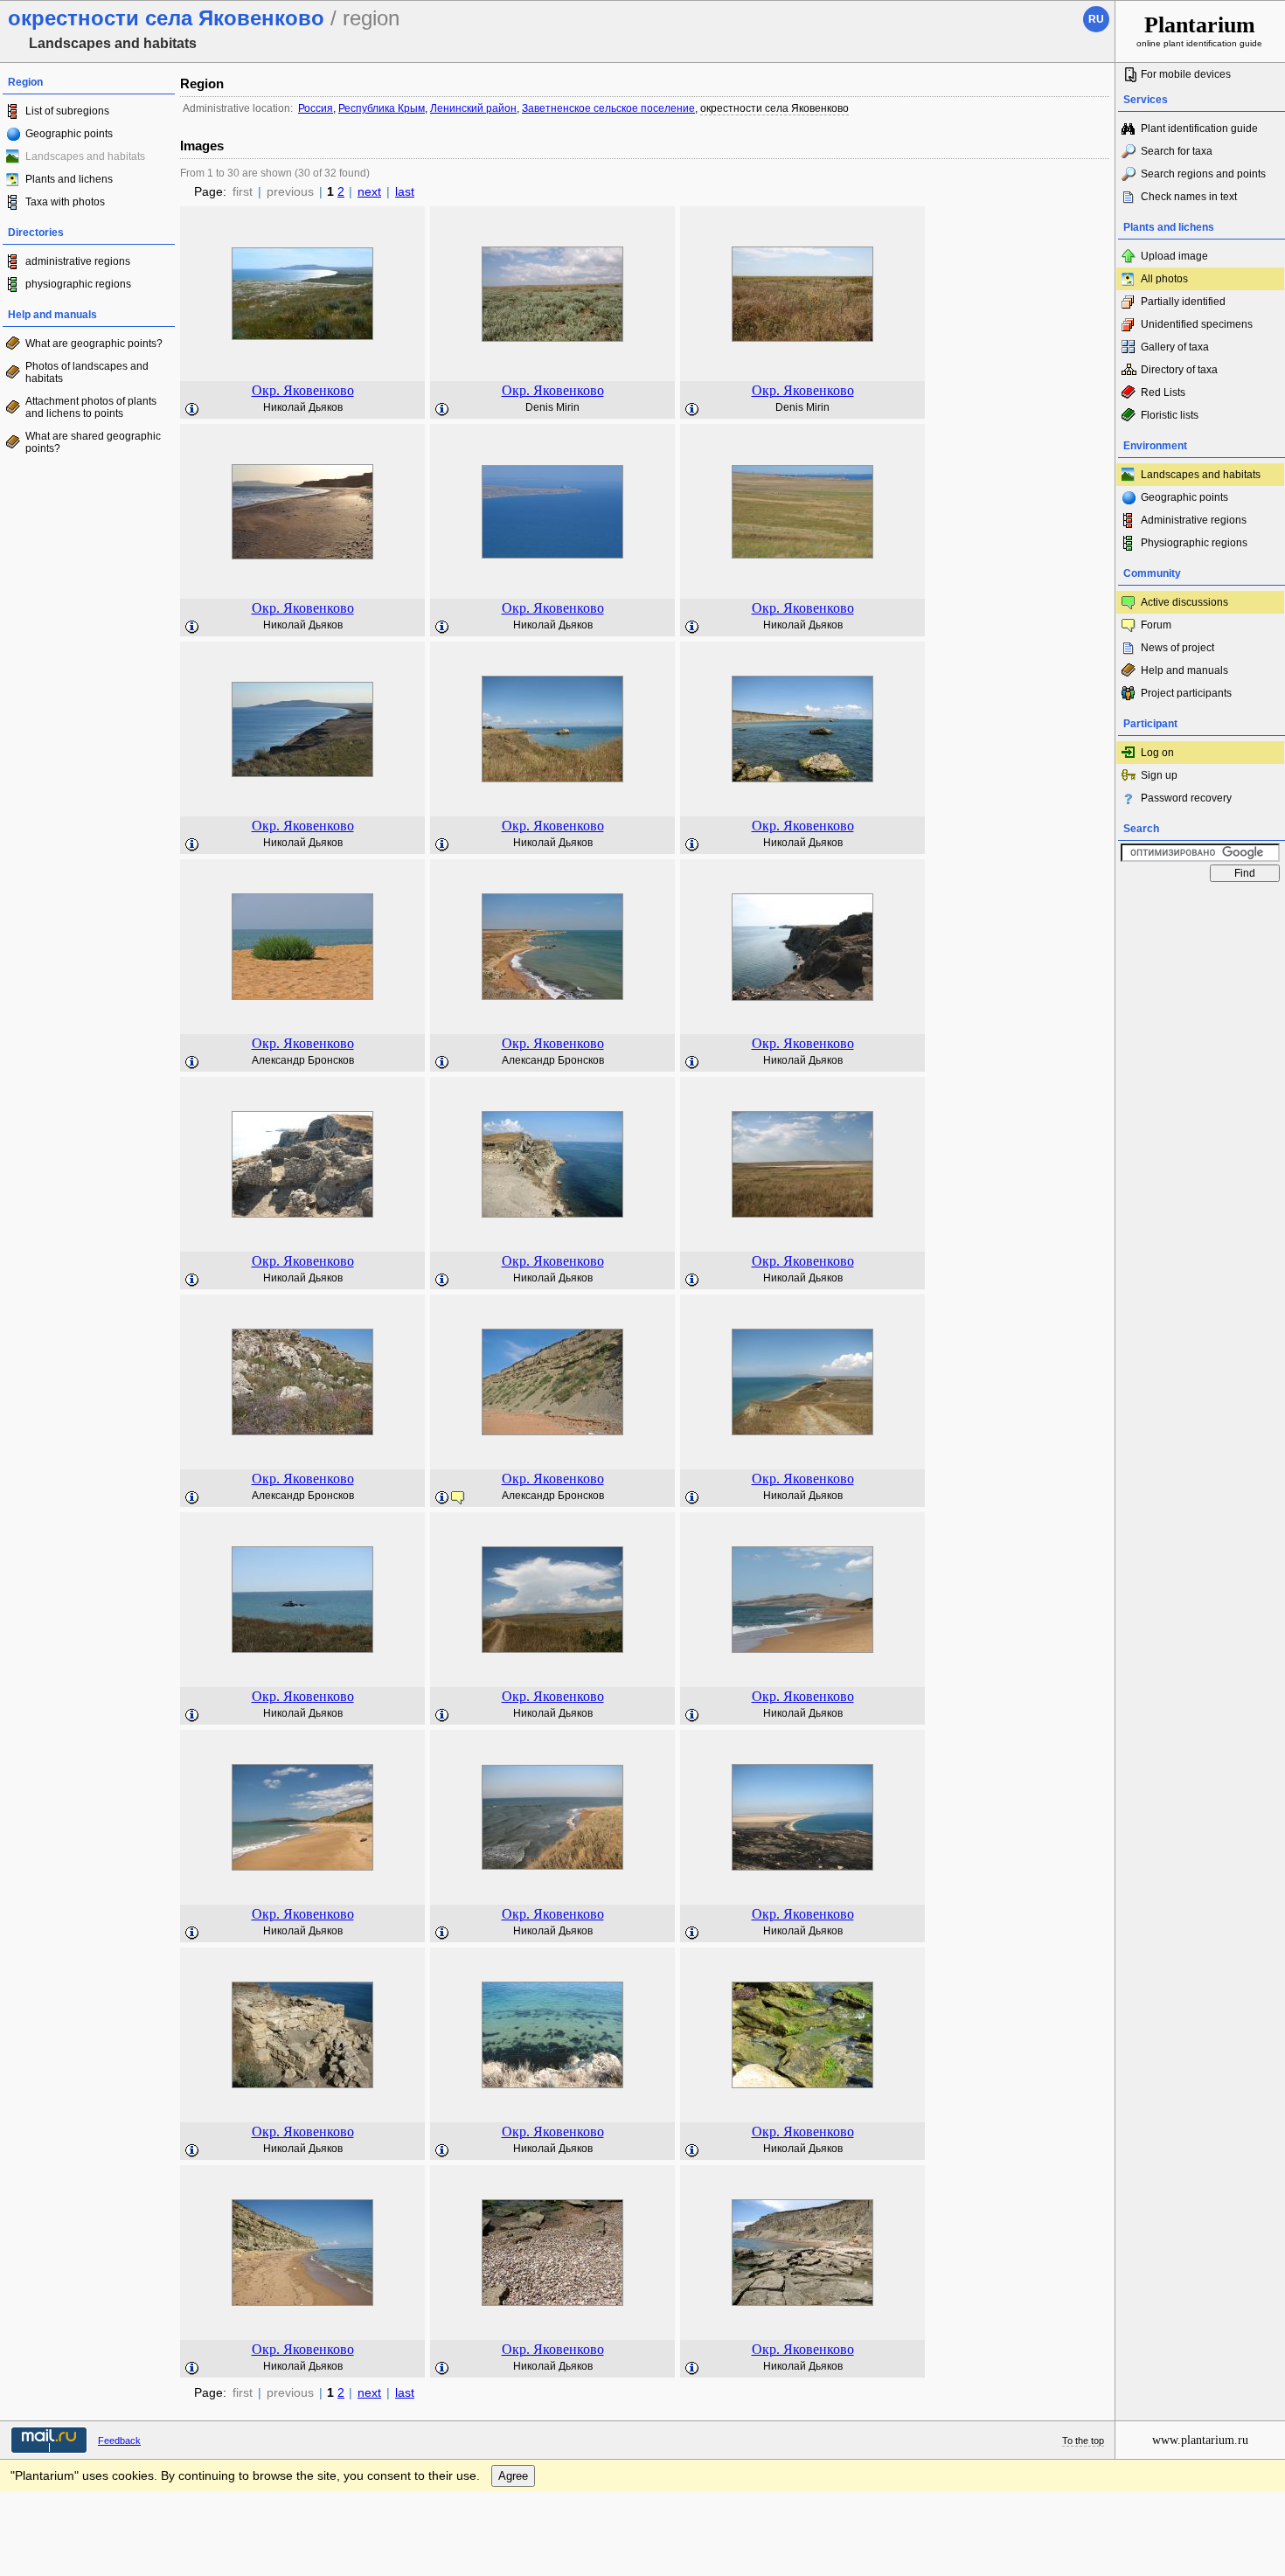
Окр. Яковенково (303, 390)
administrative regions (78, 261)
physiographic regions (78, 284)
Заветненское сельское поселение (608, 108)
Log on (1157, 753)
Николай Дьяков (303, 407)
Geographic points (69, 134)
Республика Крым (382, 108)
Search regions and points (1203, 174)
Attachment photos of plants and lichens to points (91, 407)
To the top (1083, 2441)
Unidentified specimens (1197, 324)
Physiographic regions (1194, 543)
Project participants (1186, 693)
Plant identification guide (1199, 128)
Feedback (119, 2441)
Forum (1156, 625)
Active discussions (1184, 602)
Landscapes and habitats (1201, 475)
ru (1096, 19)
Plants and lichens (69, 179)
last (405, 191)
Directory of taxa (1179, 370)
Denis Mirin (552, 407)
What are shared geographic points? (93, 442)
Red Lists (1163, 392)
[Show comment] (192, 410)
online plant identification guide (1199, 30)
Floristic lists (1170, 415)
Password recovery (1186, 798)
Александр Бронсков (303, 1060)
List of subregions (67, 111)
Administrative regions (1194, 520)
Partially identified (1183, 302)
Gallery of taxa (1175, 347)
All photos (1164, 279)
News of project (1177, 648)
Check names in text (1189, 197)
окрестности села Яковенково (774, 108)
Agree (513, 2476)
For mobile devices (1186, 74)
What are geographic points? (94, 344)
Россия (316, 108)
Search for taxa (1177, 151)
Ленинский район (473, 108)
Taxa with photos (65, 202)
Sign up (1159, 775)
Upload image (1174, 256)
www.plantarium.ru (1200, 2440)
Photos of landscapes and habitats (87, 372)
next (369, 191)
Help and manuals (1184, 670)
